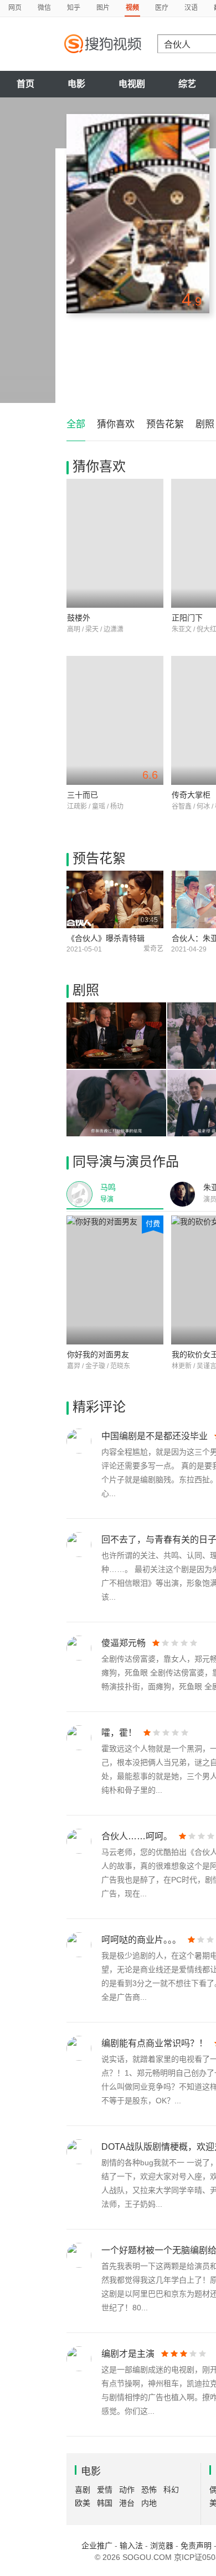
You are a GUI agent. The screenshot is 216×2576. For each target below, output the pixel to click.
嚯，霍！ (119, 1733)
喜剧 (83, 2490)
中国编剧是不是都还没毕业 (155, 1436)
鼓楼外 (79, 618)
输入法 (131, 2546)
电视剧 (132, 84)
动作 (127, 2490)
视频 (132, 8)
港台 (127, 2503)
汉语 (191, 8)
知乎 (74, 8)
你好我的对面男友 (98, 1354)
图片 (103, 8)
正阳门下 (187, 618)
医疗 (162, 8)
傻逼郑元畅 (124, 1643)
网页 (15, 8)
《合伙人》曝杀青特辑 (106, 938)
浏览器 (162, 2546)
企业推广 (97, 2546)
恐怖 (149, 2490)
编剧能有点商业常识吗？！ (155, 2043)
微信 (44, 8)
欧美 (83, 2503)
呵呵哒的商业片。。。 (141, 1940)
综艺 (187, 84)
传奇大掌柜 (191, 795)
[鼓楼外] (115, 543)
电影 (76, 84)
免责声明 (196, 2546)
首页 (25, 84)
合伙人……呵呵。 (137, 1836)
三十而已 (83, 795)
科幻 (171, 2490)
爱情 (105, 2490)
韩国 (105, 2503)
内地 (149, 2503)
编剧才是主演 (128, 2354)
